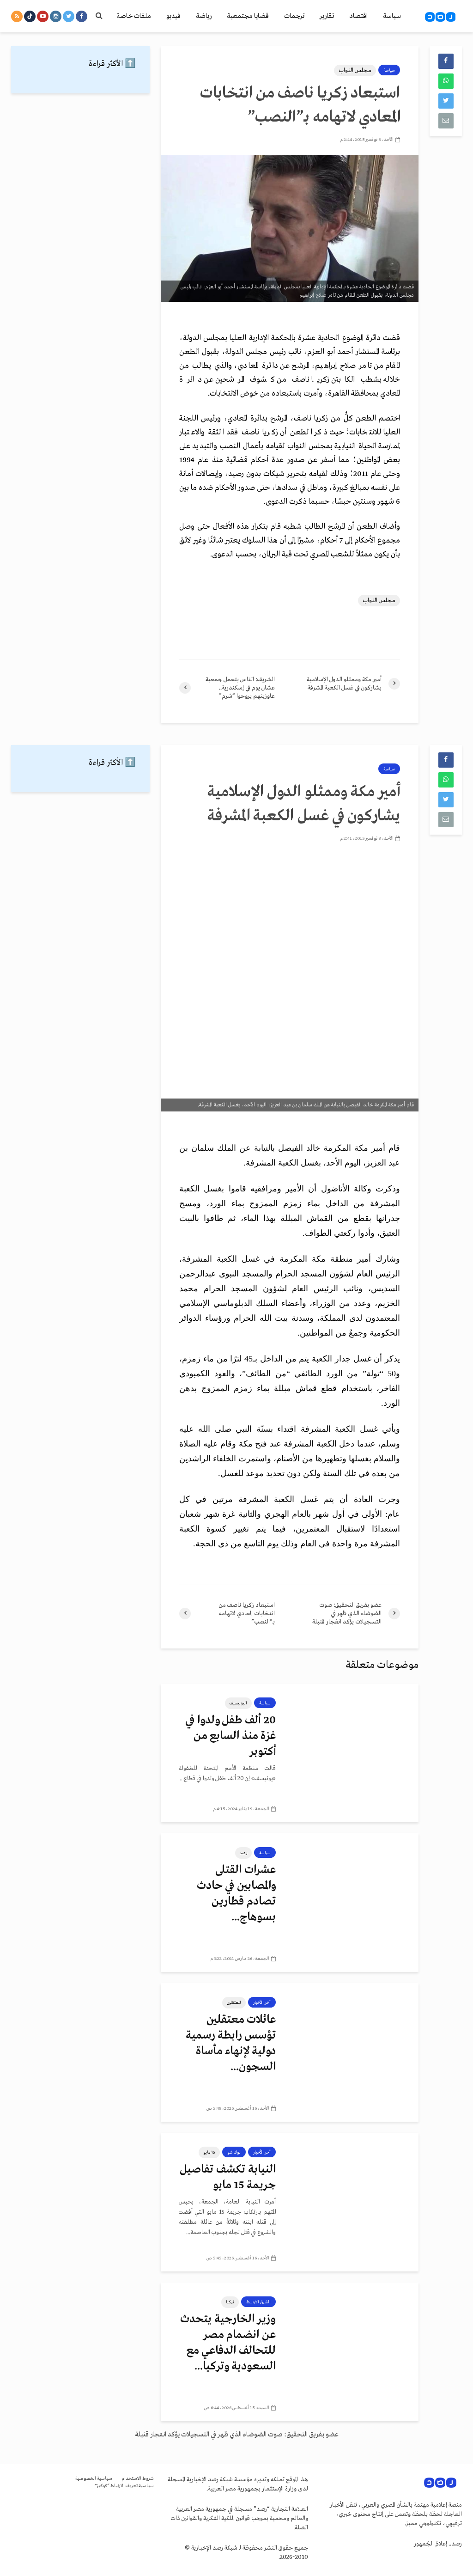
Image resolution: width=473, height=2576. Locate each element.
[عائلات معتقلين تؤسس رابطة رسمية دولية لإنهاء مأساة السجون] (354, 2052)
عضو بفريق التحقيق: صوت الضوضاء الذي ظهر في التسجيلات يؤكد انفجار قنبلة (237, 2435)
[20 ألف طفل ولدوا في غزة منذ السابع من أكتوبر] (354, 1753)
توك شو (234, 2152)
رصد (243, 1853)
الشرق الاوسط (258, 2302)
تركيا (230, 2302)
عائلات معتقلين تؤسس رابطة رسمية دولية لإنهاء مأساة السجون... (231, 2043)
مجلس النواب (355, 70)
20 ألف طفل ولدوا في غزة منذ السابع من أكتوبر (230, 1736)
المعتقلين (234, 2002)
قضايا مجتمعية (248, 16)
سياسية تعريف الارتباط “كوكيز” (124, 2486)
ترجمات (294, 16)
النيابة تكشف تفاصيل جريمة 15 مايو (228, 2177)
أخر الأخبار (262, 2002)
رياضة (204, 16)
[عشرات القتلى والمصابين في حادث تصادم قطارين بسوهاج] (354, 1903)
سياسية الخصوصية (94, 2479)
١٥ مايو (209, 2152)
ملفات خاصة (134, 16)
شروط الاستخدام (138, 2479)
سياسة (392, 16)
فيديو (173, 16)
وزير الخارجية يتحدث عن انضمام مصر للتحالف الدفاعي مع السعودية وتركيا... (228, 2343)
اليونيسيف (238, 1703)
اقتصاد (358, 16)
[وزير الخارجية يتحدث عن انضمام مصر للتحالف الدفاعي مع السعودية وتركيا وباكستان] (354, 2352)
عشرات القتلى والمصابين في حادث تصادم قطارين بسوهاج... (236, 1894)
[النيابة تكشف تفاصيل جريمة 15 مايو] (354, 2202)
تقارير (327, 16)
